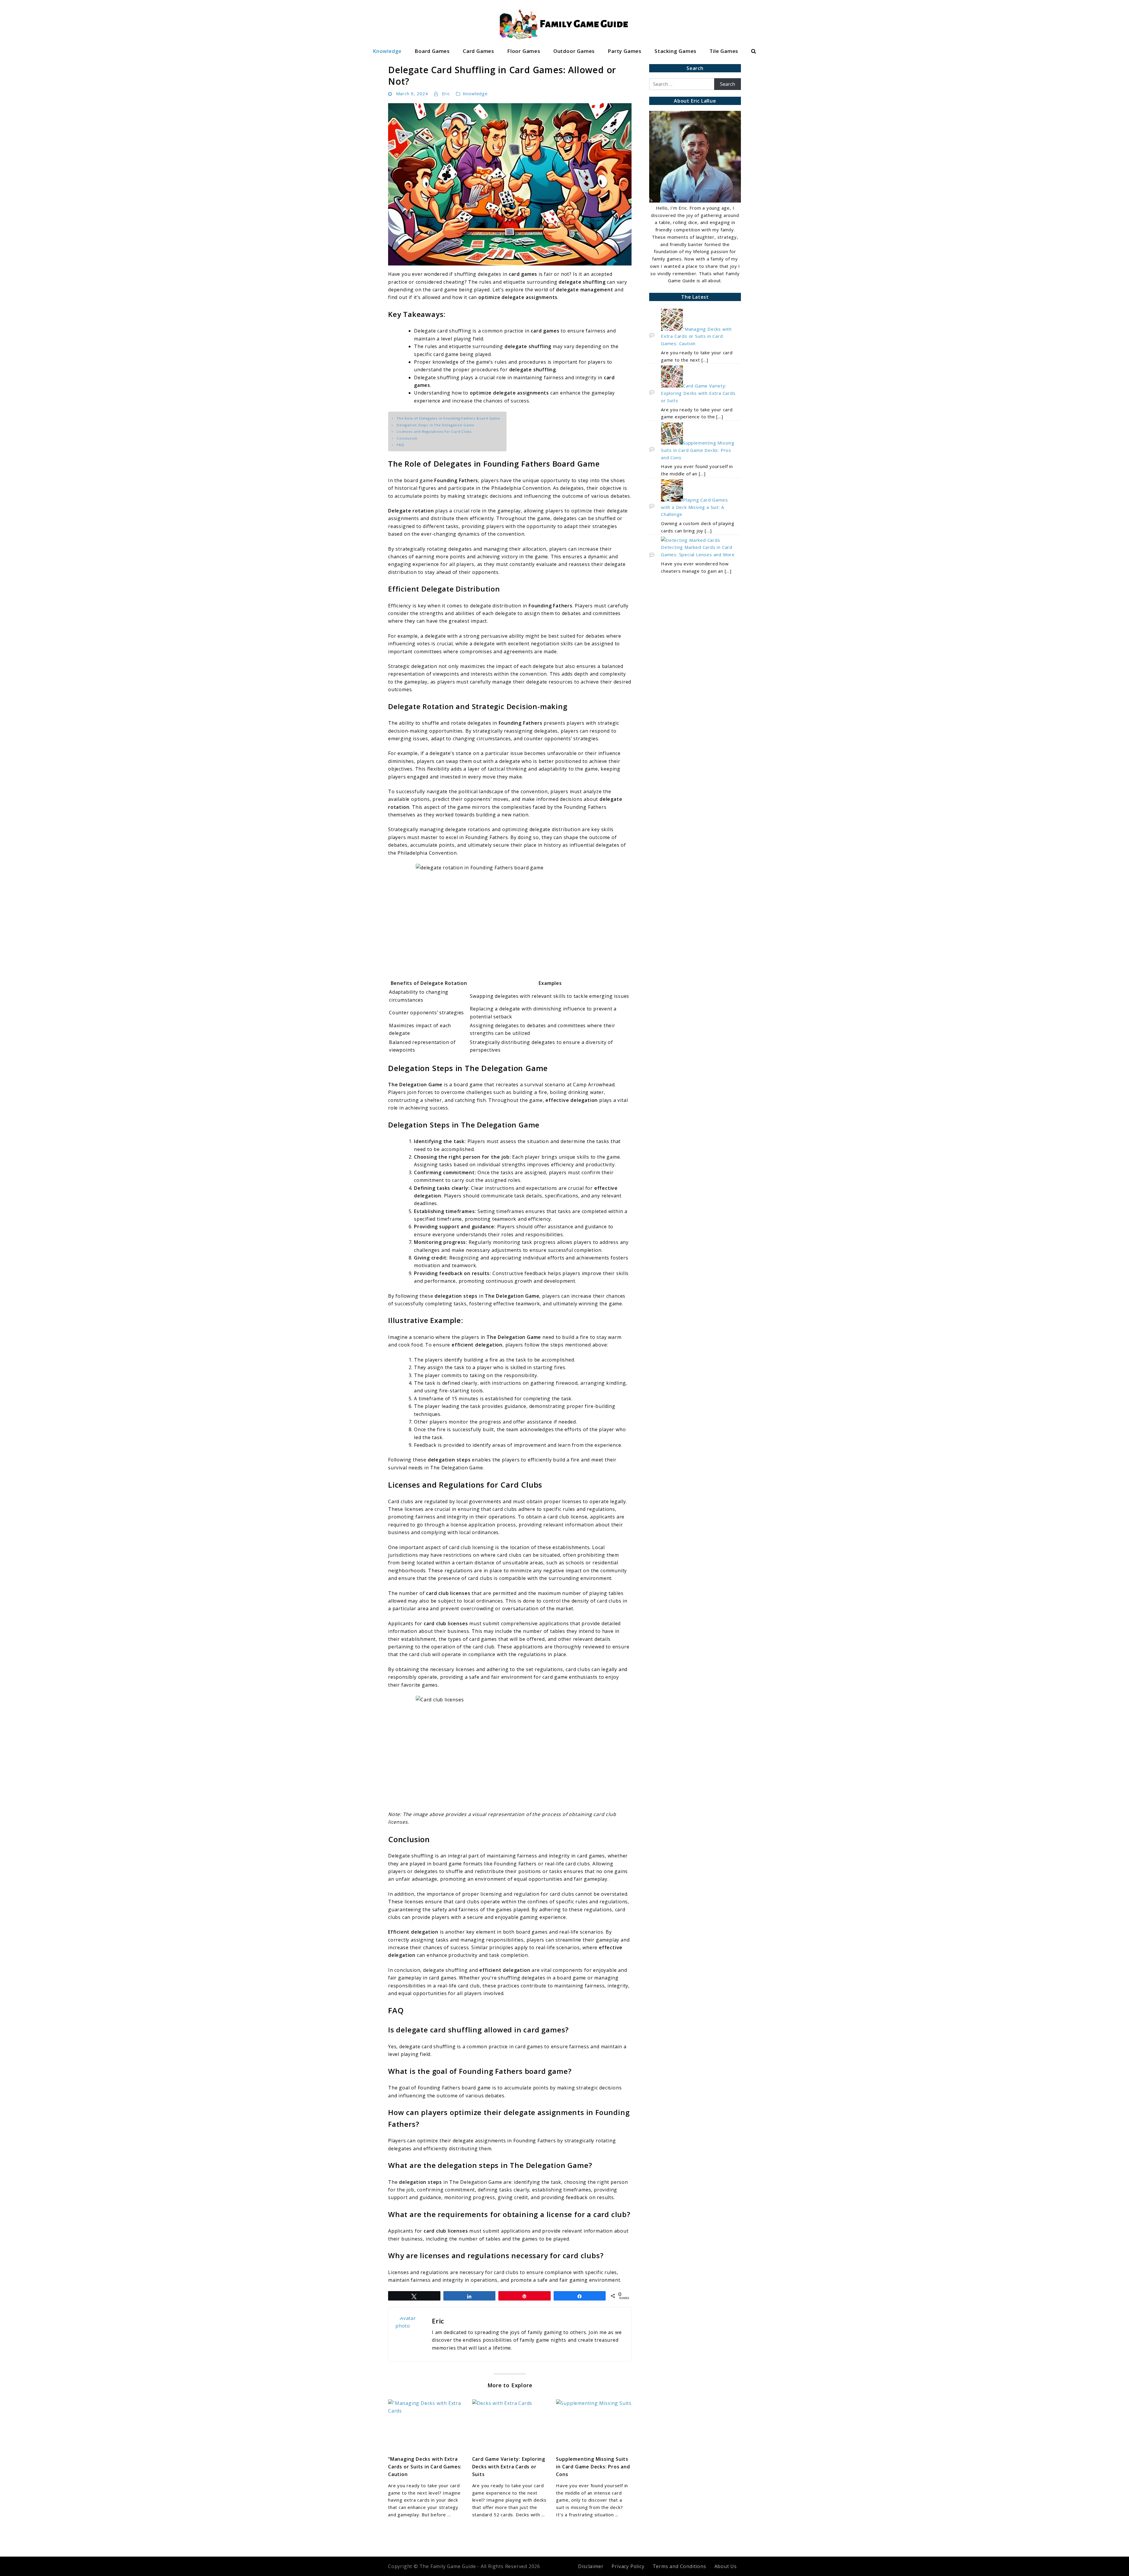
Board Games (432, 51)
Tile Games (724, 51)
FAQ (400, 445)
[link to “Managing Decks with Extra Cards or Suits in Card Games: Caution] (426, 2425)
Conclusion (407, 438)
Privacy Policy (628, 2566)
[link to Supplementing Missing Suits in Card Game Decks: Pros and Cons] (594, 2425)
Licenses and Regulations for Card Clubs (434, 431)
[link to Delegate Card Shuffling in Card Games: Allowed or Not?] (510, 184)
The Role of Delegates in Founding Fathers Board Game (448, 418)
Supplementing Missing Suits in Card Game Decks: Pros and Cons (593, 2467)
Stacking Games (675, 51)
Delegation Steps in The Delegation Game (435, 425)
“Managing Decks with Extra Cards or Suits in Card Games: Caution (425, 2467)
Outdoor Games (574, 51)
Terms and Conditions (679, 2566)
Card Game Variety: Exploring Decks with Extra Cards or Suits (509, 2467)
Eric (446, 93)
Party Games (625, 51)
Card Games (479, 51)
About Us (726, 2566)
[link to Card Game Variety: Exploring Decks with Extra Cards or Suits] (510, 2425)
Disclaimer (591, 2566)
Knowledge (387, 51)
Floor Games (524, 51)
